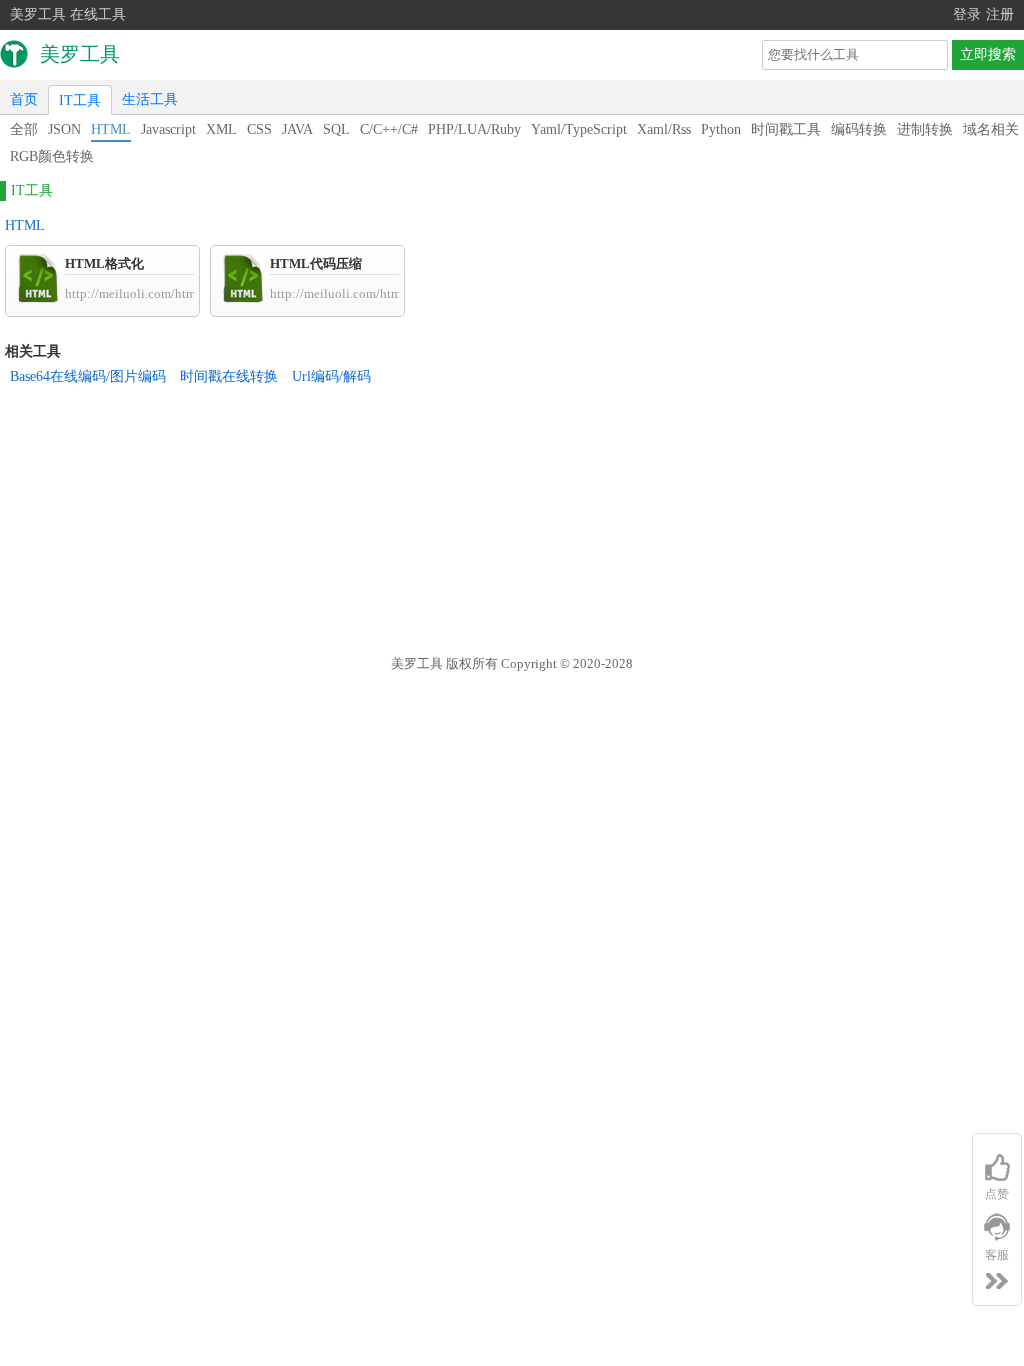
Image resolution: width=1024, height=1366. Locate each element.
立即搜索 (988, 54)
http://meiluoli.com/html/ (134, 293)
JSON (64, 129)
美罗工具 (417, 663)
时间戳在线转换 (229, 376)
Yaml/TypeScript (579, 129)
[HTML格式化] (38, 298)
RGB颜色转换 (52, 156)
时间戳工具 (786, 129)
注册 (1000, 14)
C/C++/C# (389, 129)
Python (721, 129)
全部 (24, 129)
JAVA (297, 129)
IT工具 (80, 100)
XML (221, 129)
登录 (967, 14)
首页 (24, 99)
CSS (259, 129)
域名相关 (991, 129)
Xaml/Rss (664, 129)
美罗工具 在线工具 (68, 14)
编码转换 (859, 129)
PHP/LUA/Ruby (474, 129)
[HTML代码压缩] (243, 298)
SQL (336, 129)
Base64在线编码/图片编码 (88, 376)
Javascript (168, 129)
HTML (111, 129)
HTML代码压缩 (316, 263)
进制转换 (925, 129)
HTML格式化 (104, 263)
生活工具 (150, 99)
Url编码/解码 (331, 376)
